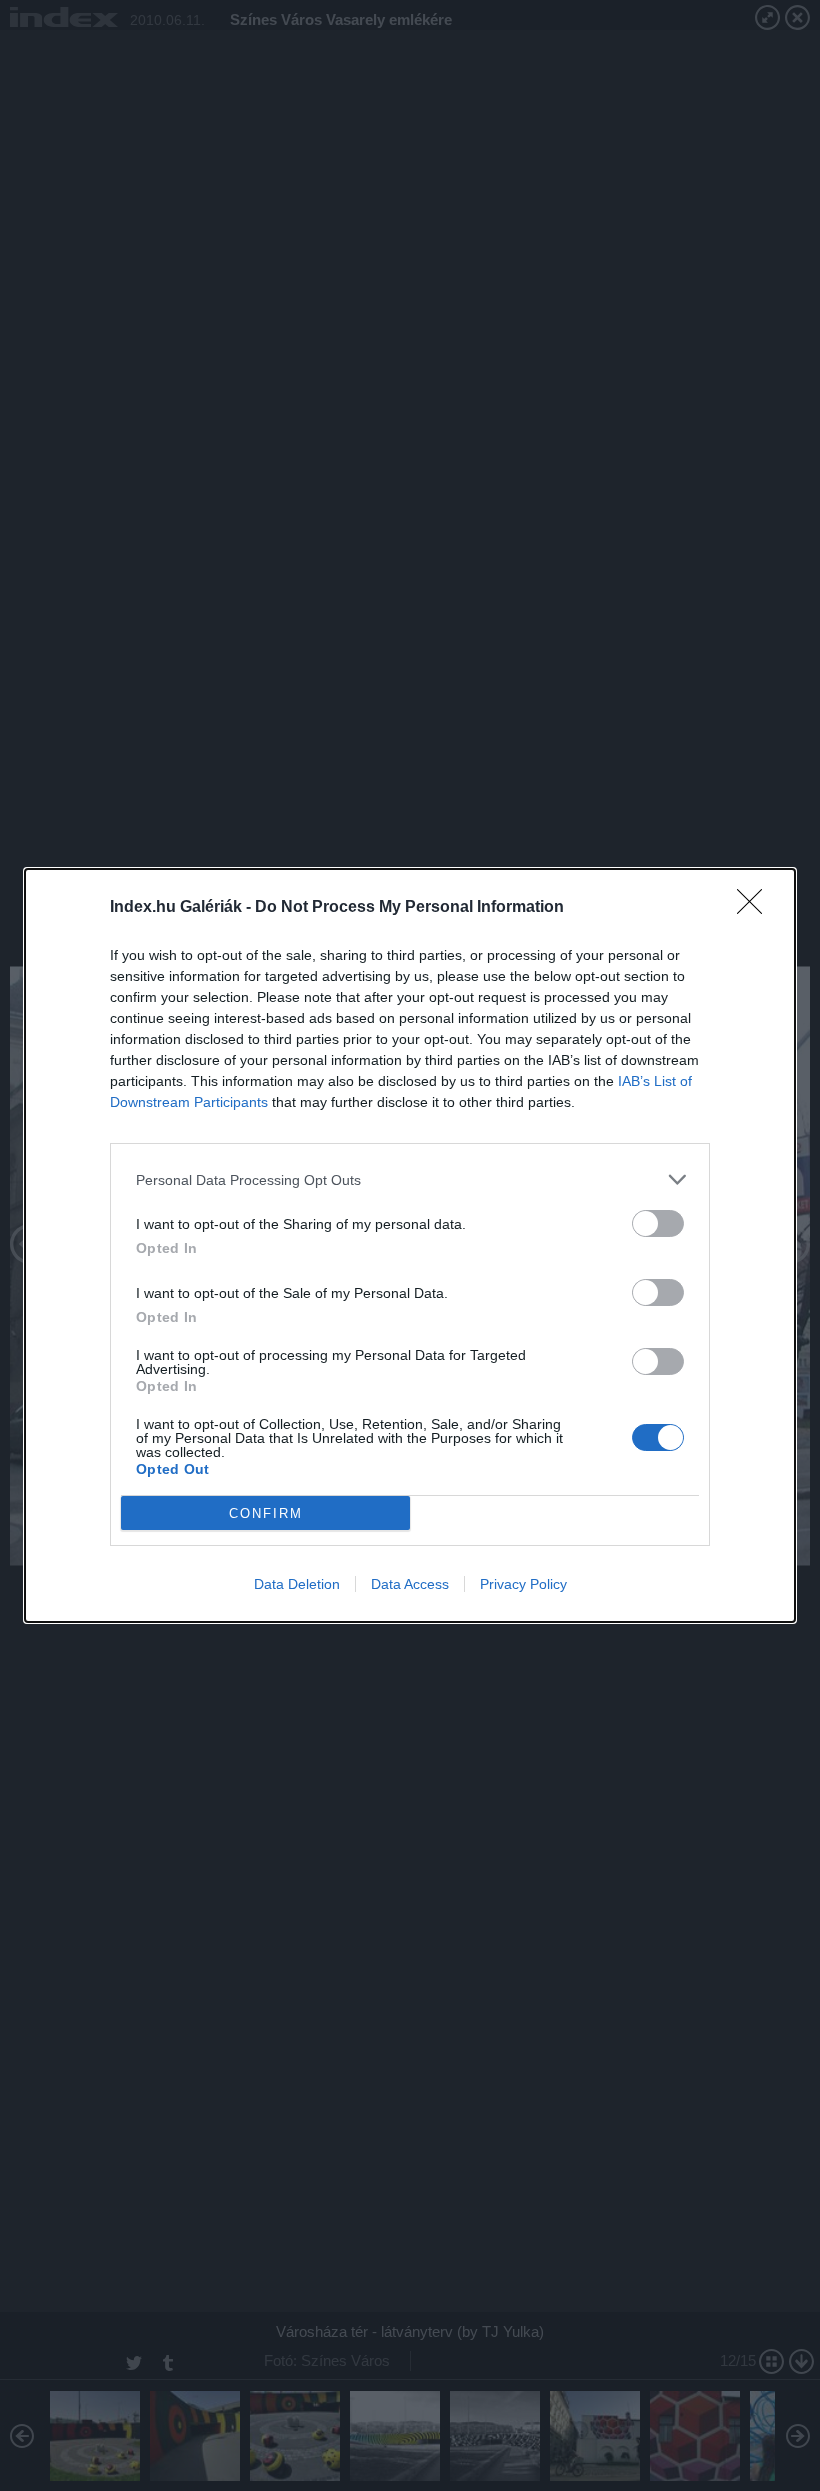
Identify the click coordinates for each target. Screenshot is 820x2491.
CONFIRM (266, 1513)
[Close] (756, 908)
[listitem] (410, 1179)
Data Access (410, 1584)
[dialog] (410, 1245)
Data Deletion (297, 1584)
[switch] (658, 1223)
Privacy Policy (523, 1584)
